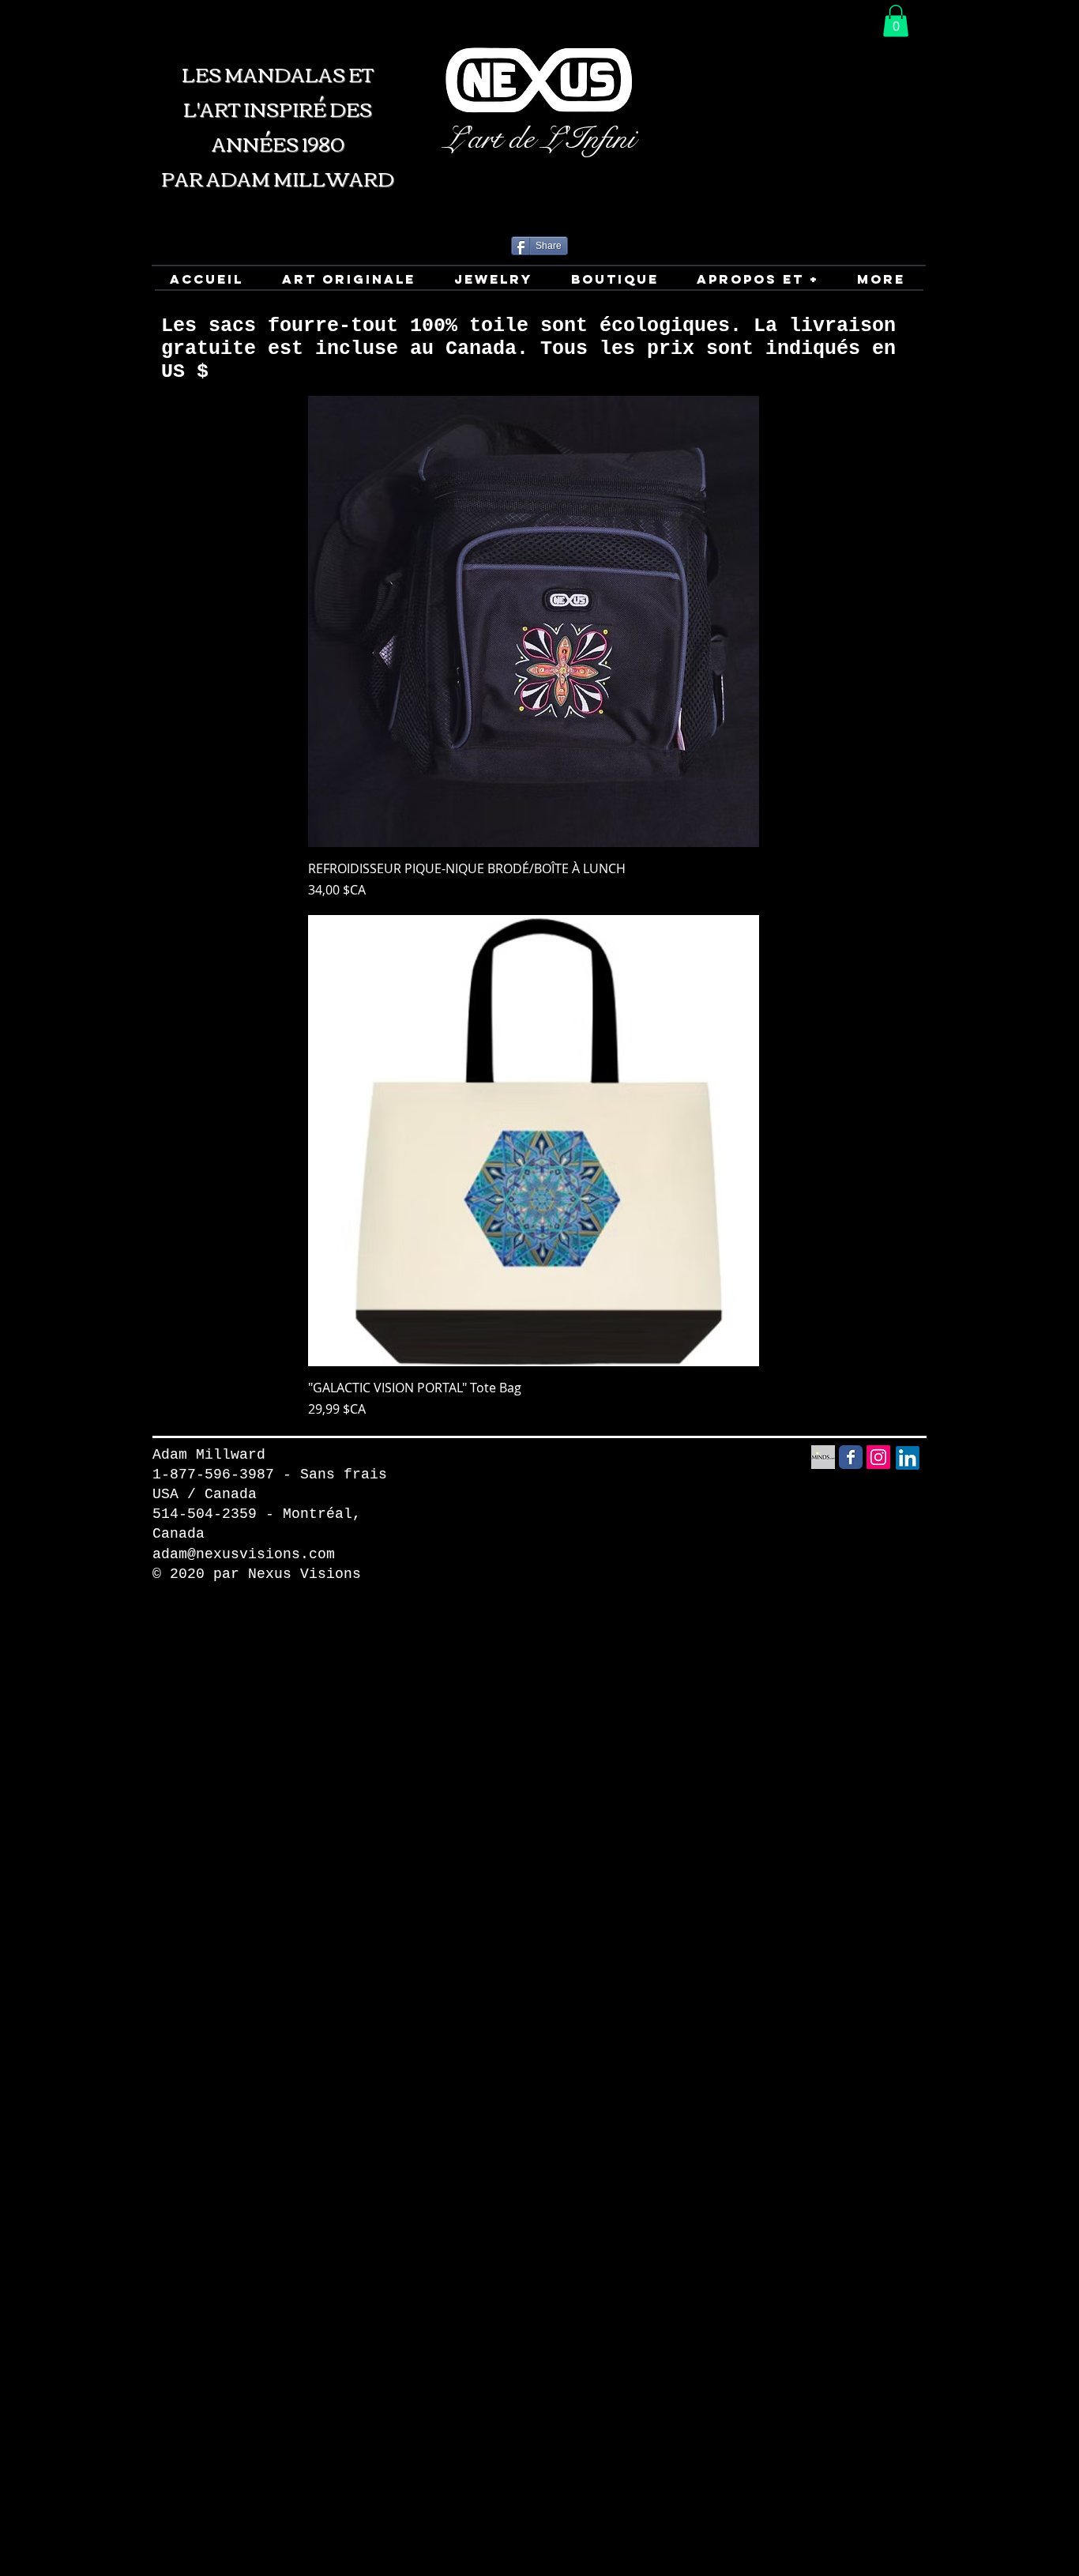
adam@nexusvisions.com (244, 1554)
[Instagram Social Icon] (878, 1457)
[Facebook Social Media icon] (851, 1457)
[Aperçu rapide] (534, 621)
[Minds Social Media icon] (823, 1457)
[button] (896, 21)
